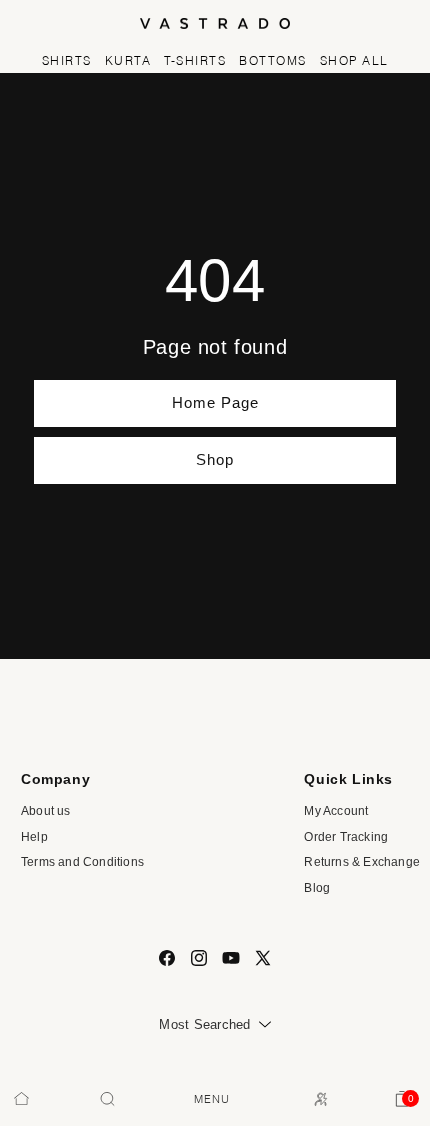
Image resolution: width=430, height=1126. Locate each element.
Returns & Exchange (362, 862)
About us (46, 811)
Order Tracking (346, 837)
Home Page (215, 402)
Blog (317, 888)
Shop (215, 459)
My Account (336, 811)
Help (34, 837)
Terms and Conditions (82, 862)
